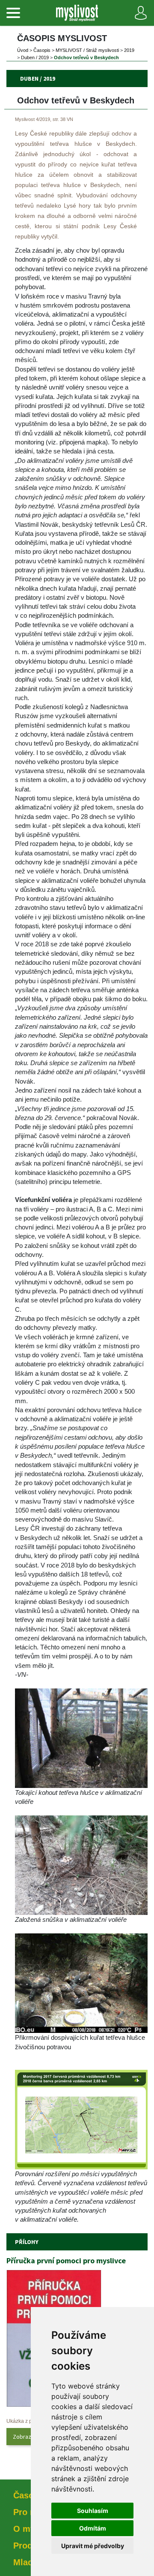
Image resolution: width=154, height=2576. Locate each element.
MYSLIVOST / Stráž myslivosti (87, 50)
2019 (129, 50)
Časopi (42, 50)
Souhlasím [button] (93, 2511)
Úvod (23, 50)
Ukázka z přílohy (26, 2421)
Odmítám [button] (93, 2528)
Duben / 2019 (35, 57)
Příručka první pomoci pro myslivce (66, 2260)
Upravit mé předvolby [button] (93, 2546)
